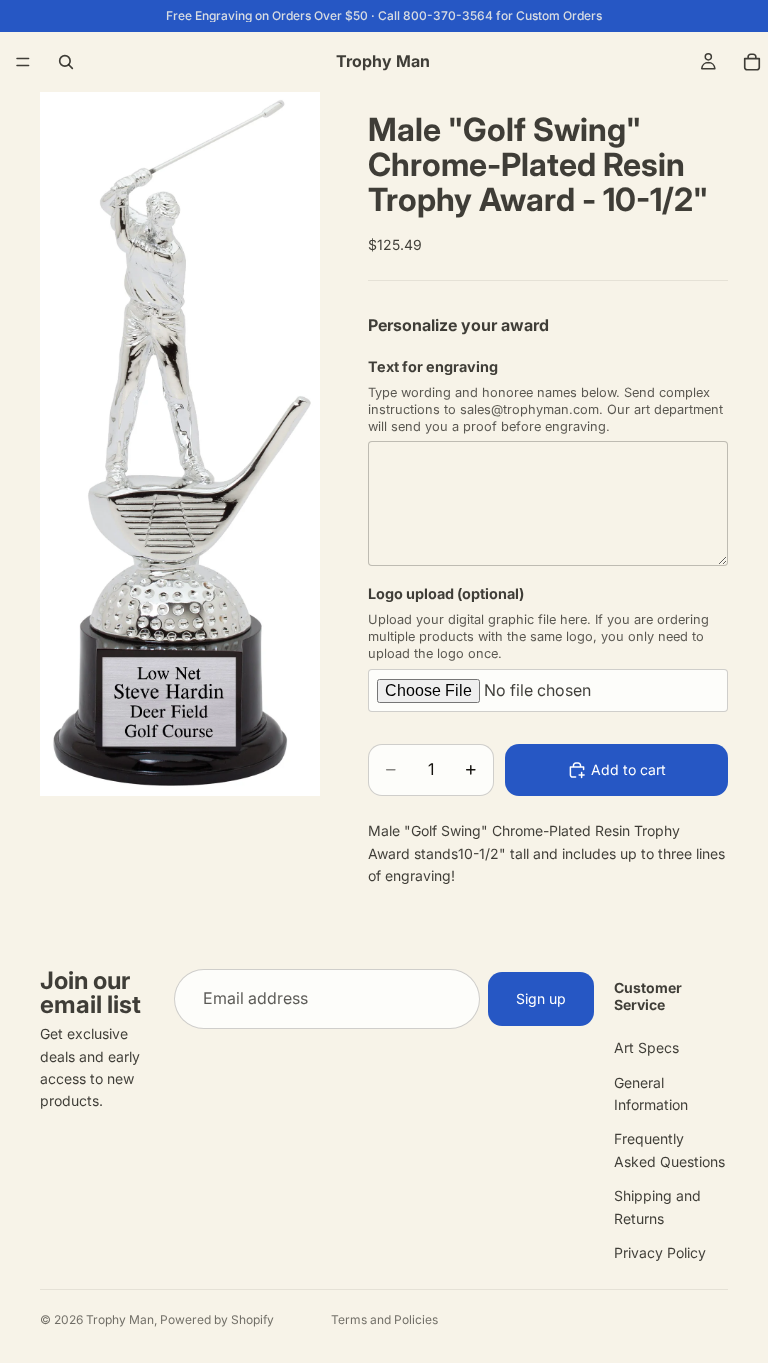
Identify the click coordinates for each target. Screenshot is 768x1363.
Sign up (541, 998)
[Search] (66, 62)
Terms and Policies (384, 1319)
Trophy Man (120, 1319)
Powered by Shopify (217, 1319)
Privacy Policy (660, 1252)
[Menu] (23, 62)
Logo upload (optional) (446, 593)
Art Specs (646, 1047)
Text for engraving (433, 366)
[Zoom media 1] (180, 444)
